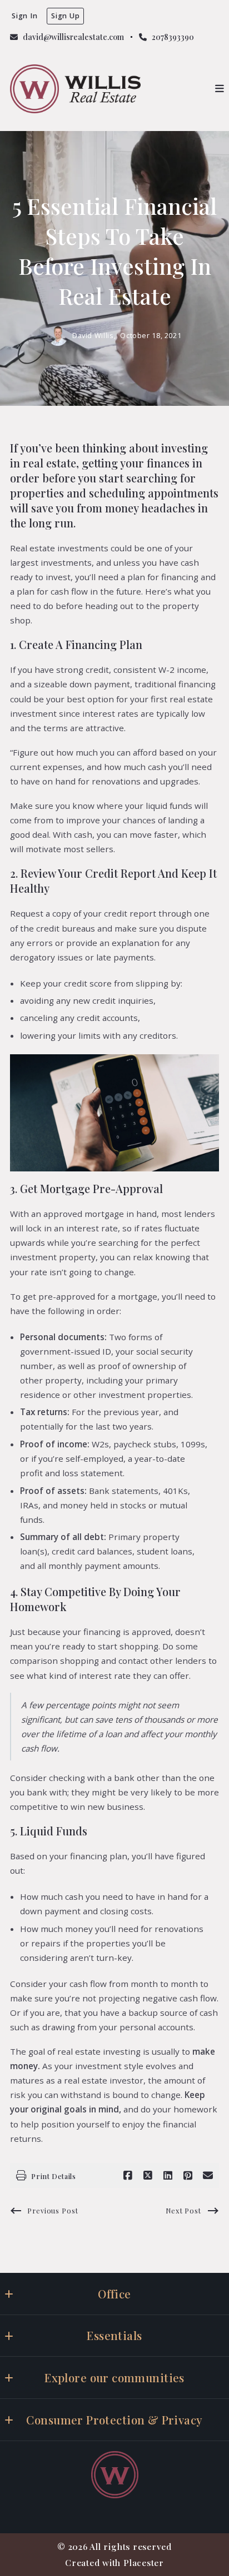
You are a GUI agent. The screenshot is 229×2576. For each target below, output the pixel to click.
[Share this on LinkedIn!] (168, 2176)
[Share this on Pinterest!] (188, 2176)
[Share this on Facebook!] (128, 2176)
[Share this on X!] (148, 2176)
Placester (144, 2562)
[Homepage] (75, 89)
